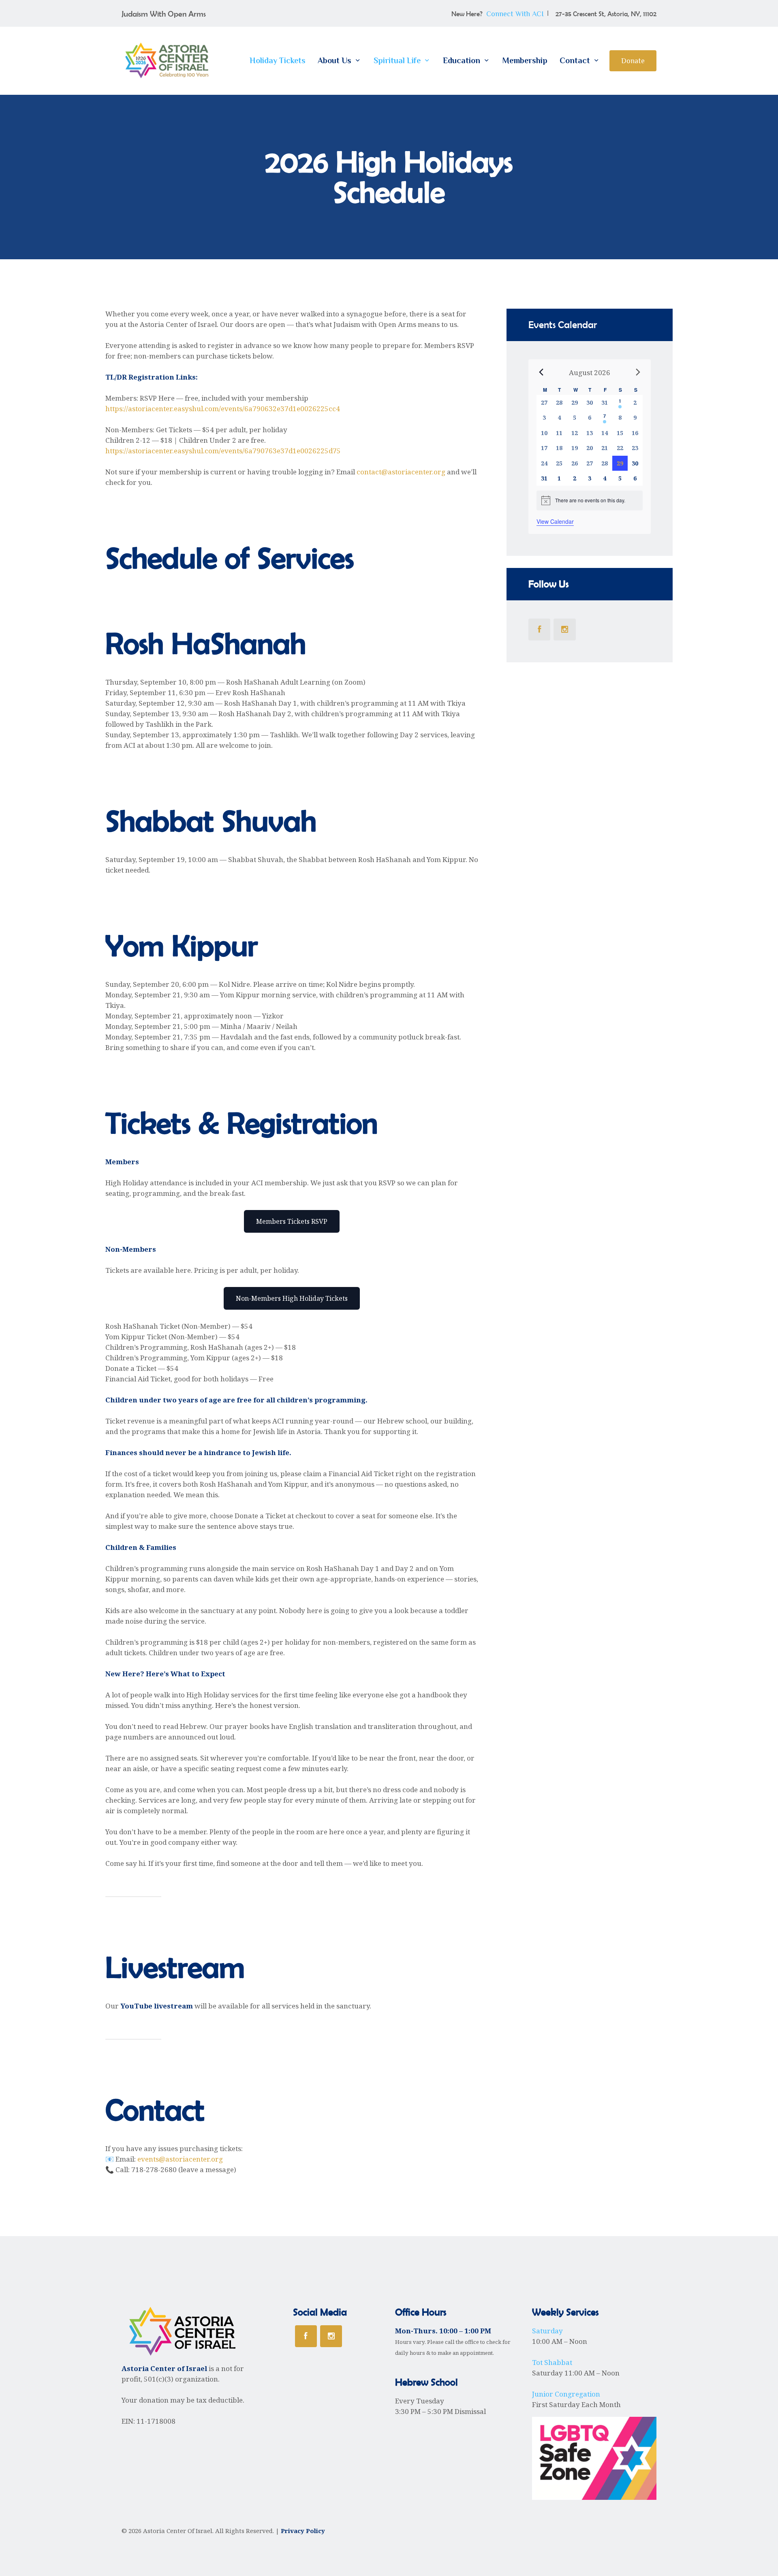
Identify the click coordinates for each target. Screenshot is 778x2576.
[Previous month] (541, 372)
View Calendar (555, 521)
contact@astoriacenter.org (401, 472)
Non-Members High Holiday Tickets (292, 1298)
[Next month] (638, 372)
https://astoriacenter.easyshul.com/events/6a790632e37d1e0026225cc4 (223, 409)
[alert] (590, 500)
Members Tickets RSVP (292, 1221)
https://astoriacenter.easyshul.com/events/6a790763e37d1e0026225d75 (223, 451)
